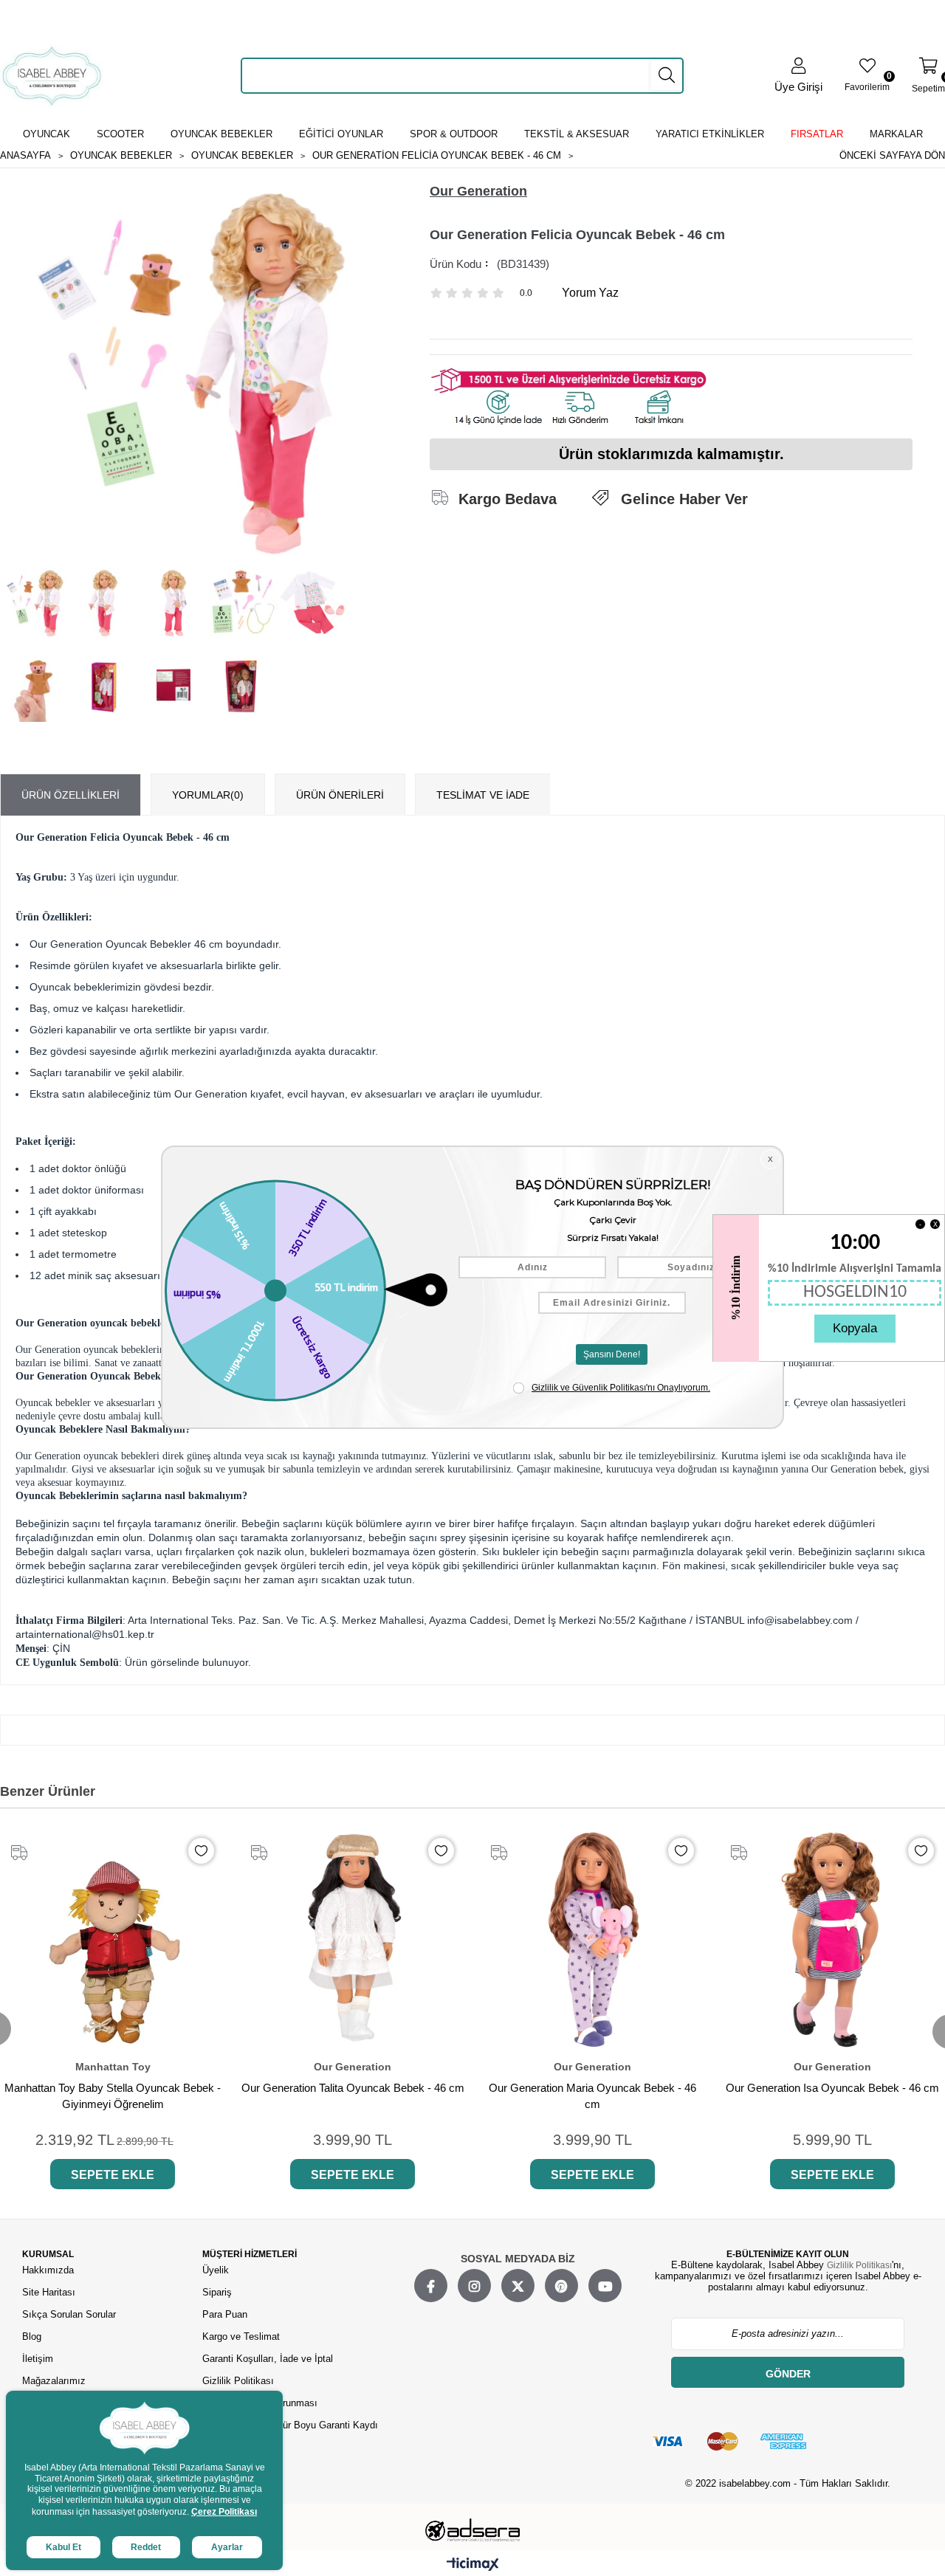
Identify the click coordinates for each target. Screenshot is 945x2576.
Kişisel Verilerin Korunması (260, 2403)
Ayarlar (227, 2547)
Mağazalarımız (54, 2381)
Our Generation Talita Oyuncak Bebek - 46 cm (353, 2088)
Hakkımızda (48, 2270)
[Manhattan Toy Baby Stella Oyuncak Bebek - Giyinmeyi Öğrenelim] (113, 1939)
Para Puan (225, 2314)
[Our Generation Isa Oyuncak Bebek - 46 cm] (832, 1939)
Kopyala (855, 1328)
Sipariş (217, 2292)
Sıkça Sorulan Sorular (69, 2314)
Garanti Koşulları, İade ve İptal (268, 2359)
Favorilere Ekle (201, 1851)
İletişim (38, 2359)
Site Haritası (50, 2292)
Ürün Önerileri (340, 795)
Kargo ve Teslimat (241, 2336)
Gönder (788, 2374)
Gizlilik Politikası (238, 2381)
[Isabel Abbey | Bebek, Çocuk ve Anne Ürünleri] (52, 76)
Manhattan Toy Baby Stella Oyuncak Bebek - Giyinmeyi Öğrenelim (113, 2096)
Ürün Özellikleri (71, 795)
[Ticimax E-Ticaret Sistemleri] (473, 2565)
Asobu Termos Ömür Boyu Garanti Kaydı (290, 2425)
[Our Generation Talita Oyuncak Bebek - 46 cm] (353, 1939)
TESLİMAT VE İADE (483, 795)
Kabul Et (63, 2547)
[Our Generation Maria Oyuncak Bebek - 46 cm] (592, 1939)
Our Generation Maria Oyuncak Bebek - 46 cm (592, 2096)
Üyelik (216, 2270)
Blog (32, 2336)
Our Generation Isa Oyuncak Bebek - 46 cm (832, 2088)
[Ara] (667, 75)
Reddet (146, 2547)
